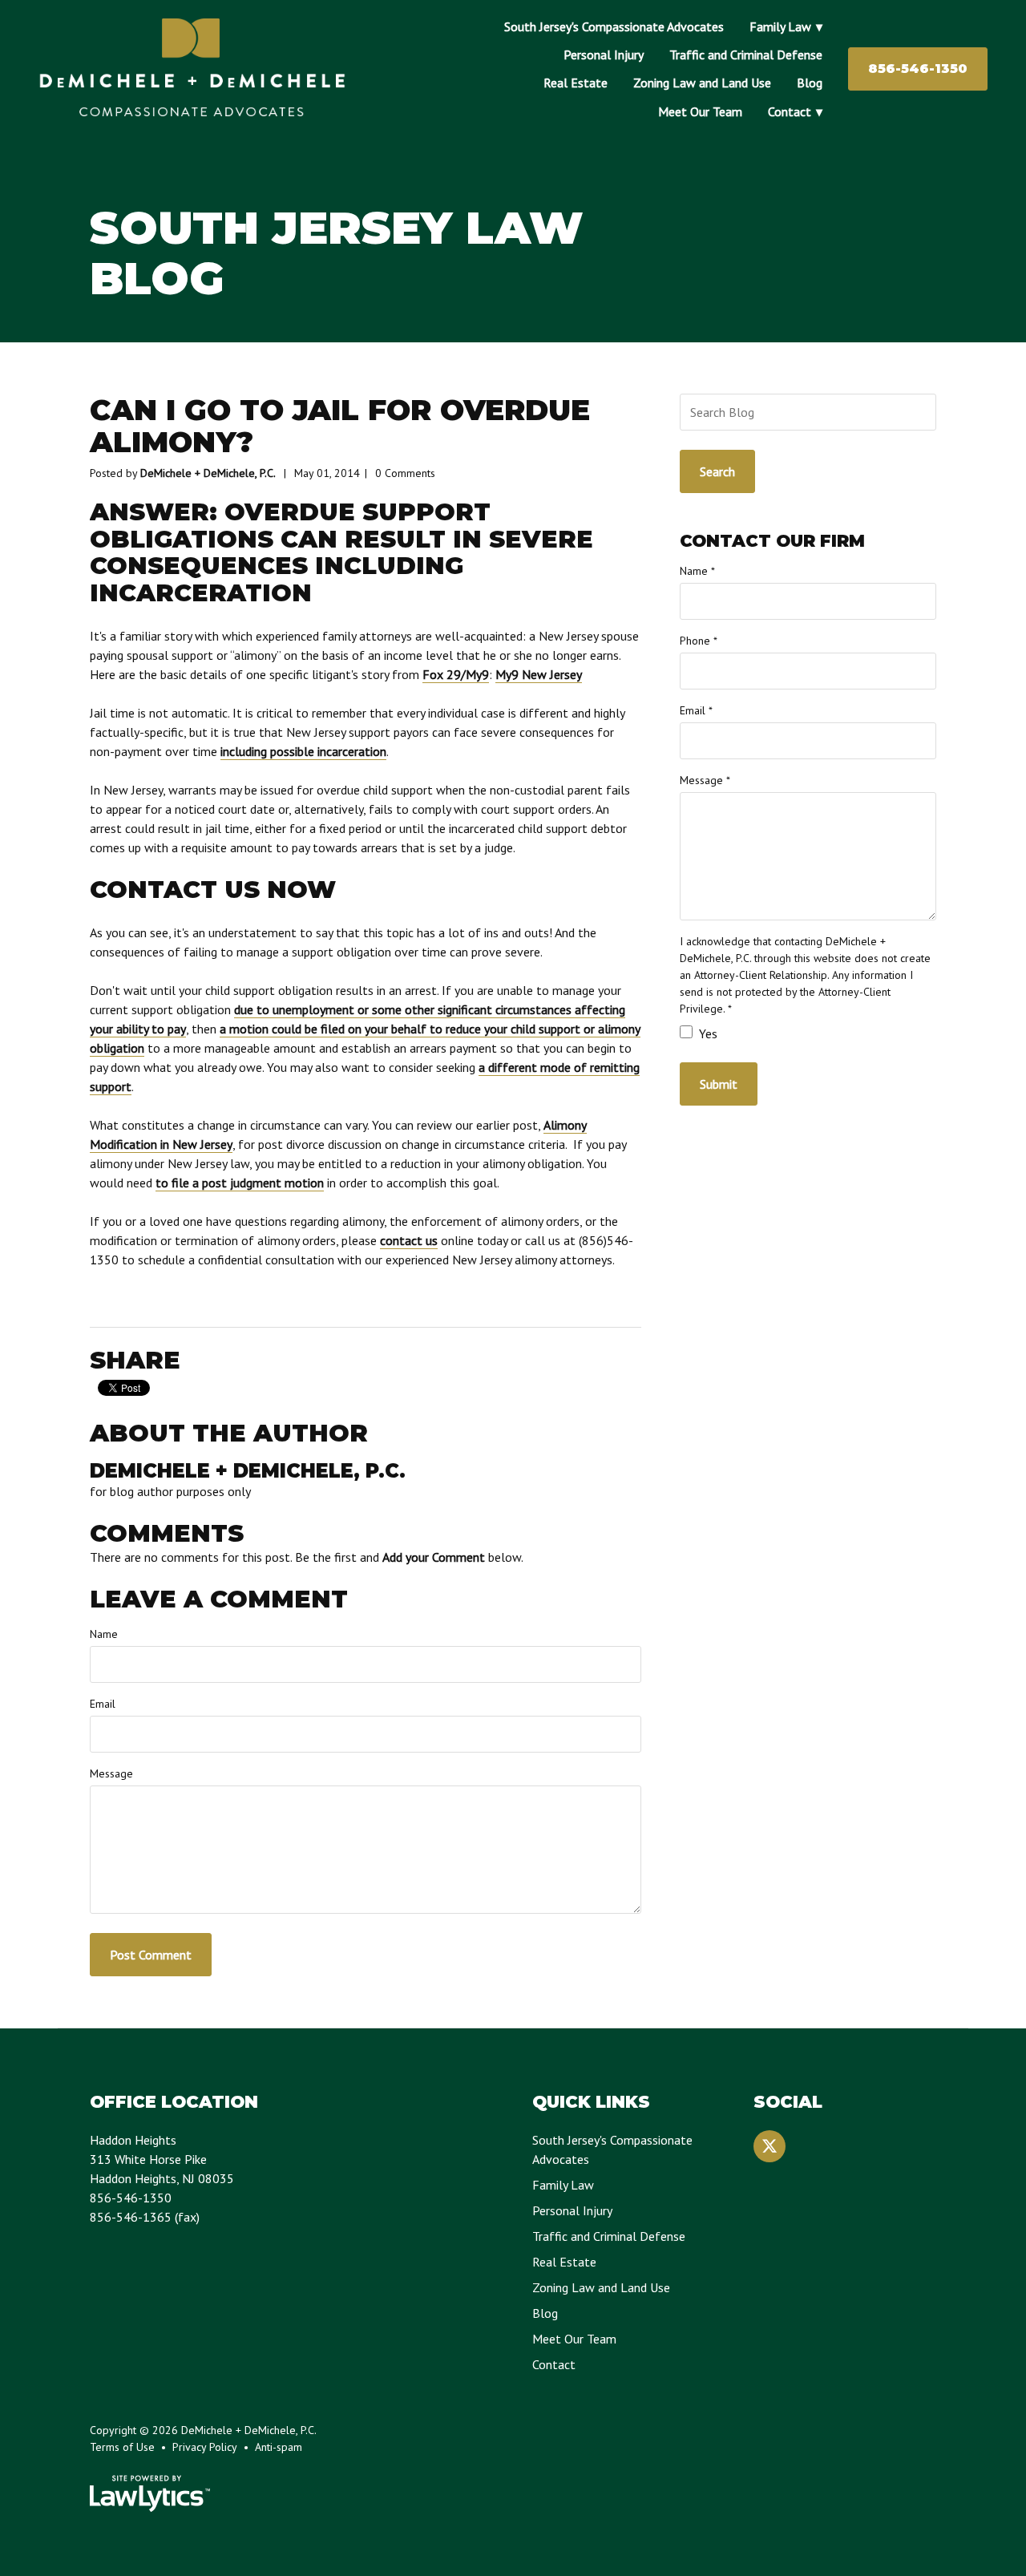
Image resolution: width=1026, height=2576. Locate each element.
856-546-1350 (918, 69)
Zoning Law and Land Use (702, 83)
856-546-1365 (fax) (145, 2217)
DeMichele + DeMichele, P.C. (208, 473)
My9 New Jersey (539, 674)
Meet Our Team (700, 111)
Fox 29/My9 (456, 674)
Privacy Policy (205, 2447)
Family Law (780, 26)
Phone (699, 641)
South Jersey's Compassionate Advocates (614, 26)
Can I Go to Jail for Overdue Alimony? (340, 426)
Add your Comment (434, 1557)
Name (104, 1634)
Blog (810, 83)
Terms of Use (122, 2447)
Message (111, 1773)
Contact (790, 111)
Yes (707, 1033)
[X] (769, 2146)
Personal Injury (604, 55)
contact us (409, 1240)
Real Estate (576, 83)
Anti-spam (279, 2447)
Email (103, 1704)
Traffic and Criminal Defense (746, 55)
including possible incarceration (303, 751)
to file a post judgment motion (240, 1183)
